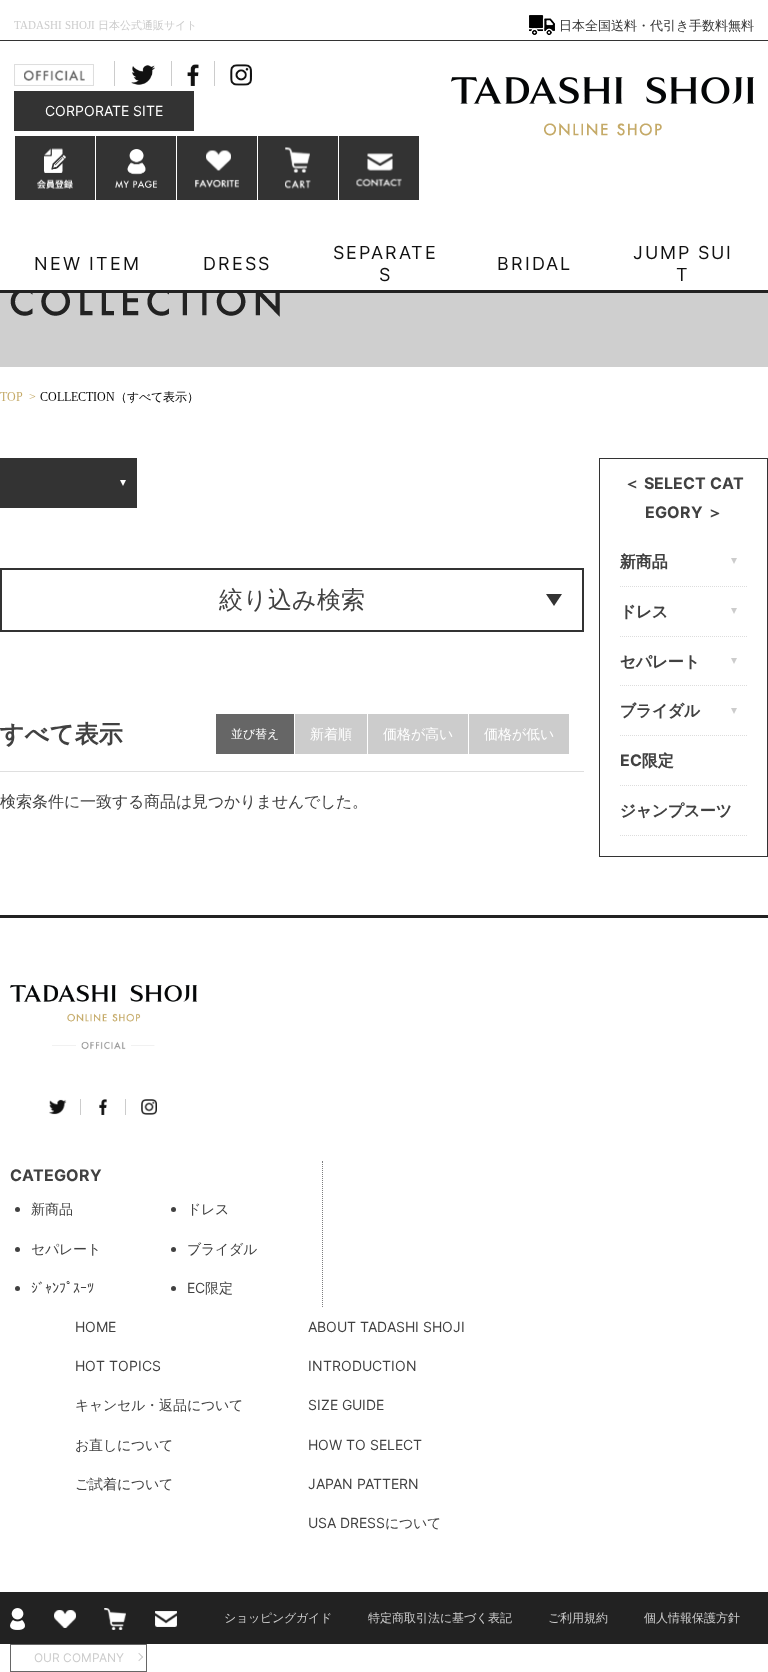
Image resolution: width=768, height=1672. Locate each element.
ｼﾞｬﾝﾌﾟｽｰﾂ (62, 1287)
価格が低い (519, 733)
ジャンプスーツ (676, 810)
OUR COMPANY (79, 1657)
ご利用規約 (578, 1617)
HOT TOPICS (118, 1365)
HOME (95, 1326)
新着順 (331, 733)
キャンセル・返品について (159, 1404)
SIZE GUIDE (346, 1404)
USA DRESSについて (374, 1522)
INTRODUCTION (362, 1365)
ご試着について (124, 1483)
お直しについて (124, 1444)
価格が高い (418, 733)
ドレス (208, 1208)
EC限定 (647, 760)
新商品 (52, 1208)
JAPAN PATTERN (363, 1483)
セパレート (66, 1248)
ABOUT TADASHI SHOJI (386, 1326)
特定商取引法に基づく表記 (440, 1617)
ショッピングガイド (278, 1617)
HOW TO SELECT (365, 1444)
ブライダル (222, 1248)
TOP (11, 397)
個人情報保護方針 (692, 1617)
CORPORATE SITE (104, 110)
